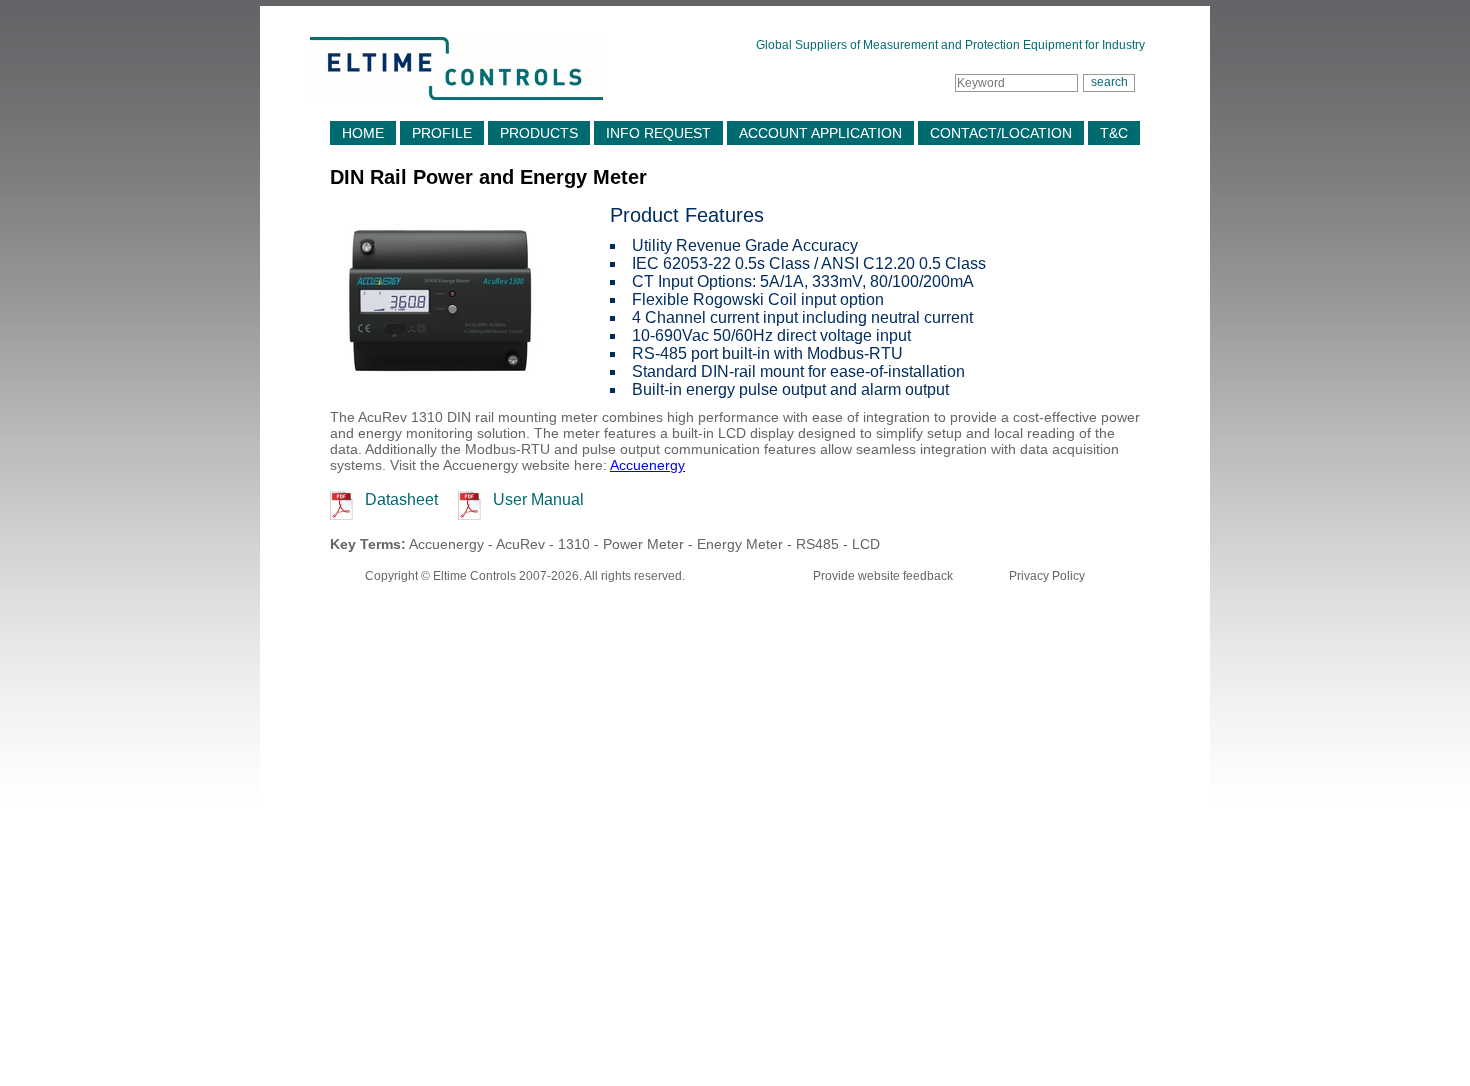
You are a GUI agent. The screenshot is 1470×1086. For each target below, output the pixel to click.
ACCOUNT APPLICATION (820, 133)
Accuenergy (647, 465)
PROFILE (442, 133)
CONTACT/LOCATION (1001, 133)
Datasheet (401, 499)
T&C (1114, 133)
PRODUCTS (539, 133)
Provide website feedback (883, 576)
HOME (363, 133)
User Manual (538, 499)
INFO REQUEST (658, 133)
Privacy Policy (1047, 576)
